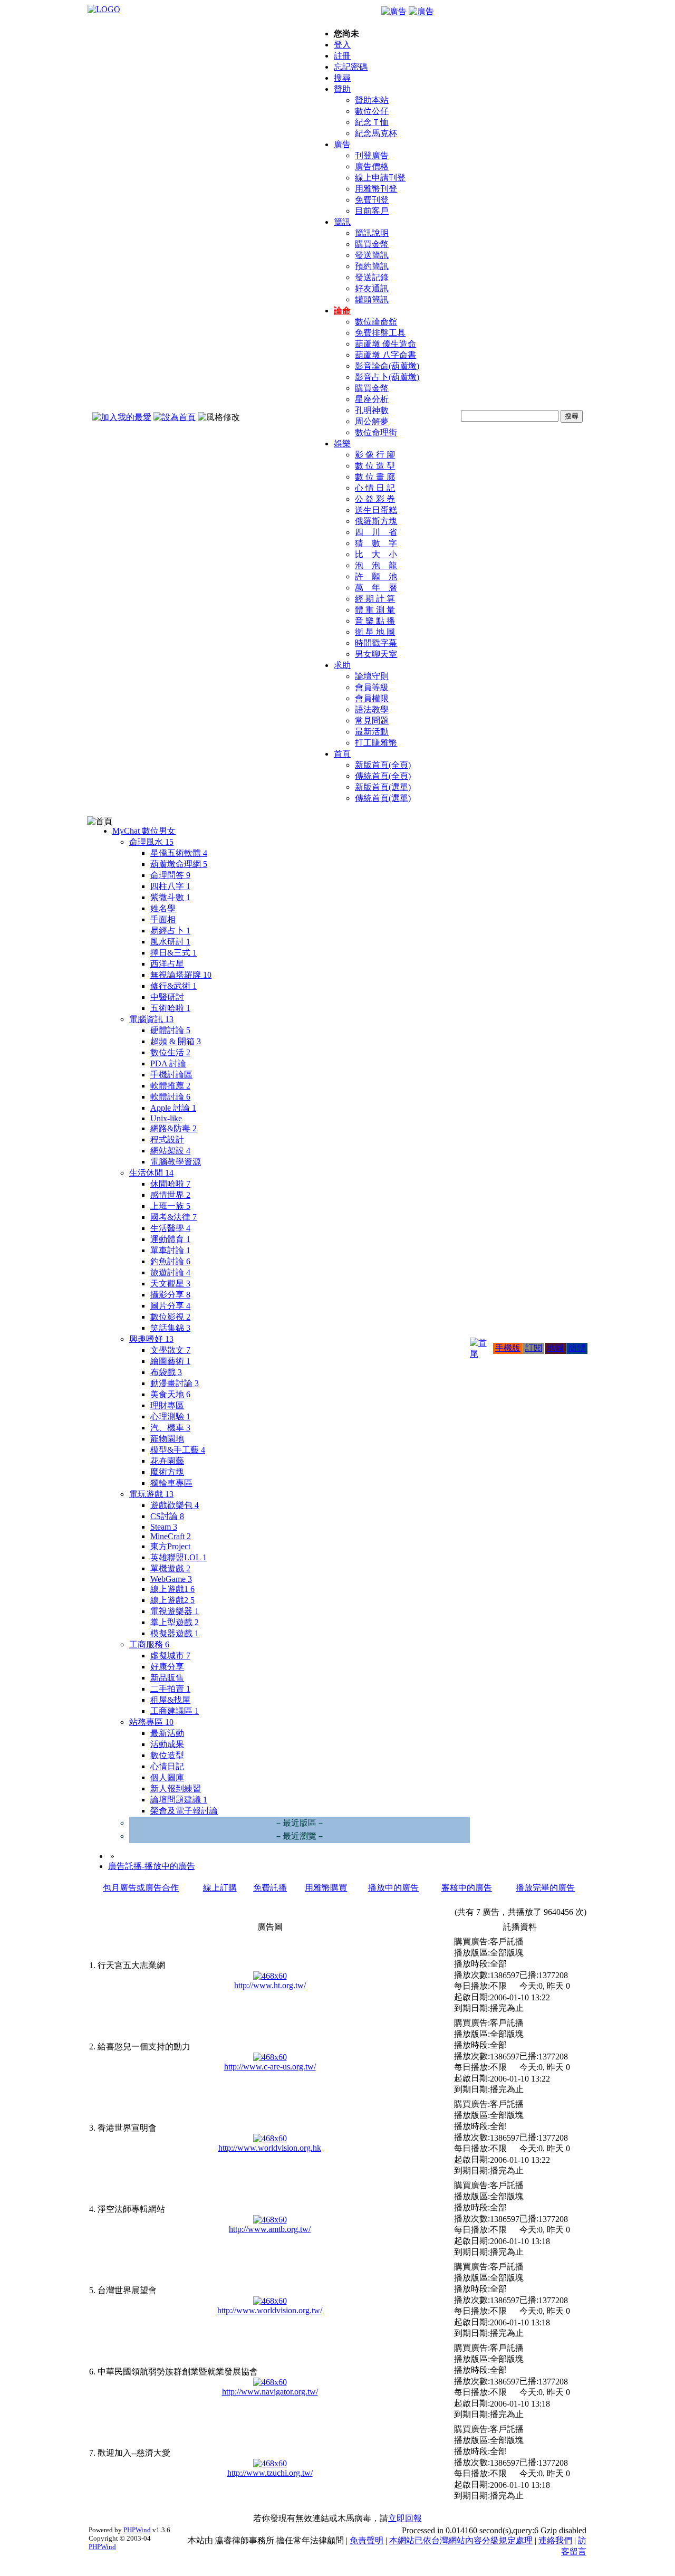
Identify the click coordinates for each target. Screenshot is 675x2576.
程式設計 (167, 1139)
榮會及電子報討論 (184, 1811)
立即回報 (405, 2518)
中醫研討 (167, 997)
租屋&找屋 (170, 1700)
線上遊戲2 (172, 1600)
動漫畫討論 (175, 1383)
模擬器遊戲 (175, 1633)
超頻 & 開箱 (176, 1041)
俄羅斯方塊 (376, 521)
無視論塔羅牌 (181, 975)
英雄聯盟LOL (179, 1557)
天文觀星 (170, 1284)
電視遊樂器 (175, 1611)
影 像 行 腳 (375, 455)
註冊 (342, 56)
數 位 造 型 (375, 466)
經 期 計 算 (375, 599)
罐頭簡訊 (372, 299)
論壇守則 (372, 676)
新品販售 (167, 1678)
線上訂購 (220, 1888)
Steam (164, 1527)
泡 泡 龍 (376, 565)
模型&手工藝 (178, 1450)
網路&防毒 (173, 1128)
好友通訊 (372, 288)
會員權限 (372, 698)
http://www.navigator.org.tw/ (270, 2392)
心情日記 (167, 1766)
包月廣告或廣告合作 (141, 1888)
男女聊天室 (376, 654)
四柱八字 (170, 886)
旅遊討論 (170, 1272)
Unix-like (166, 1118)
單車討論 (170, 1250)
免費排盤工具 (380, 333)
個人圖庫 (167, 1777)
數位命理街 (376, 432)
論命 (342, 311)
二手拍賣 (170, 1689)
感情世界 (170, 1195)
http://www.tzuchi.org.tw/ (270, 2473)
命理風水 (151, 842)
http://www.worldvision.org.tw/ (270, 2310)
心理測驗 (170, 1416)
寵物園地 (167, 1439)
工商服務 (149, 1644)
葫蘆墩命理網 (179, 864)
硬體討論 (170, 1030)
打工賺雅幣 (376, 743)
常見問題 (372, 721)
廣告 (342, 144)
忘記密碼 (351, 67)
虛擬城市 (170, 1656)
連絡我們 (555, 2540)
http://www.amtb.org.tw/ (270, 2229)
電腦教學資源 (176, 1162)
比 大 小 (376, 554)
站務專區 (151, 1722)
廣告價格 (372, 166)
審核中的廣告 (467, 1888)
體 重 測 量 (375, 610)
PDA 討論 (168, 1063)
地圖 (555, 1348)
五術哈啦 (170, 1008)
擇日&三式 (173, 953)
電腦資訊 (151, 1019)
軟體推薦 (170, 1086)
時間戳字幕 (376, 643)
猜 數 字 (376, 543)
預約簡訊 (372, 266)
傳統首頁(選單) (383, 798)
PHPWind (137, 2530)
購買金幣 (372, 244)
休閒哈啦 (170, 1184)
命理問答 (170, 875)
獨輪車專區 (171, 1483)
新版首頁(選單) (383, 787)
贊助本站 (372, 100)
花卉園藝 (167, 1461)
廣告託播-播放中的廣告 (152, 1866)
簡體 (577, 1348)
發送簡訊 (372, 255)
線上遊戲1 (172, 1589)
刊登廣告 (372, 155)
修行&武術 (173, 986)
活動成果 (167, 1744)
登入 (342, 45)
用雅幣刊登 (376, 189)
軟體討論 (170, 1097)
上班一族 (170, 1206)
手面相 (163, 919)
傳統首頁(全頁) (383, 776)
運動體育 (170, 1239)
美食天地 (170, 1394)
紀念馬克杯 (376, 133)
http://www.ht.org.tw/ (270, 1985)
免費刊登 (372, 200)
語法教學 (372, 709)
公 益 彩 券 (375, 499)
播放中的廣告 (393, 1888)
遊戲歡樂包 (175, 1505)
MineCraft (171, 1536)
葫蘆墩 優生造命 (385, 344)
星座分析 (372, 399)
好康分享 (167, 1667)
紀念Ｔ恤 (372, 122)
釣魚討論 (170, 1261)
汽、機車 (170, 1428)
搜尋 (342, 78)
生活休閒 (151, 1173)
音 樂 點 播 (375, 621)
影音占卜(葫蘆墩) (387, 377)
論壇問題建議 (179, 1800)
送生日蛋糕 (376, 510)
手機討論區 (171, 1075)
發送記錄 (372, 277)
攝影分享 (170, 1295)
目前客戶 (372, 211)
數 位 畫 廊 (375, 477)
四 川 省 (376, 532)
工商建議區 (175, 1711)
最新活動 (372, 732)
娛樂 (342, 443)
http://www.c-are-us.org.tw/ (270, 2067)
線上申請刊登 (380, 178)
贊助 (342, 89)
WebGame (171, 1579)
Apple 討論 (173, 1108)
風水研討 (170, 942)
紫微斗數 (170, 897)
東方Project (170, 1546)
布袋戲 (166, 1372)
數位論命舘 (376, 322)
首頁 (342, 754)
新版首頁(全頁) (383, 765)
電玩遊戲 (151, 1494)
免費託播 (270, 1888)
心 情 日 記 (375, 488)
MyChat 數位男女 (144, 831)
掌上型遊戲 (175, 1622)
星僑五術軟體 (179, 853)
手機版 (508, 1348)
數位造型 (167, 1755)
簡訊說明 (372, 233)
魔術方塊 (167, 1472)
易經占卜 (170, 931)
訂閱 (534, 1348)
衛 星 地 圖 (375, 632)
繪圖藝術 (170, 1361)
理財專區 (167, 1405)
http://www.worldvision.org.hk (270, 2148)
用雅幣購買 (326, 1888)
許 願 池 (376, 576)
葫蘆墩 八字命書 (385, 355)
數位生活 (170, 1052)
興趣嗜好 (151, 1339)
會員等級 (372, 687)
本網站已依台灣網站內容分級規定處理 (461, 2540)
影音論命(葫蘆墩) (387, 366)
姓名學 (163, 908)
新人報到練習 (176, 1788)
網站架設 (170, 1151)
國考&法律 (173, 1217)
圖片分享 (170, 1306)
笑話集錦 (170, 1328)
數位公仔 (372, 111)
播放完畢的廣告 (545, 1888)
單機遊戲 (170, 1568)
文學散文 (170, 1350)
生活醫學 (170, 1228)
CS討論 (167, 1516)
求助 (342, 665)
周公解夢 (372, 421)
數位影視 (170, 1317)
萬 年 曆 (376, 588)
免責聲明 (367, 2540)
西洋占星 (167, 964)
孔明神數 (372, 410)
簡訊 (342, 222)
